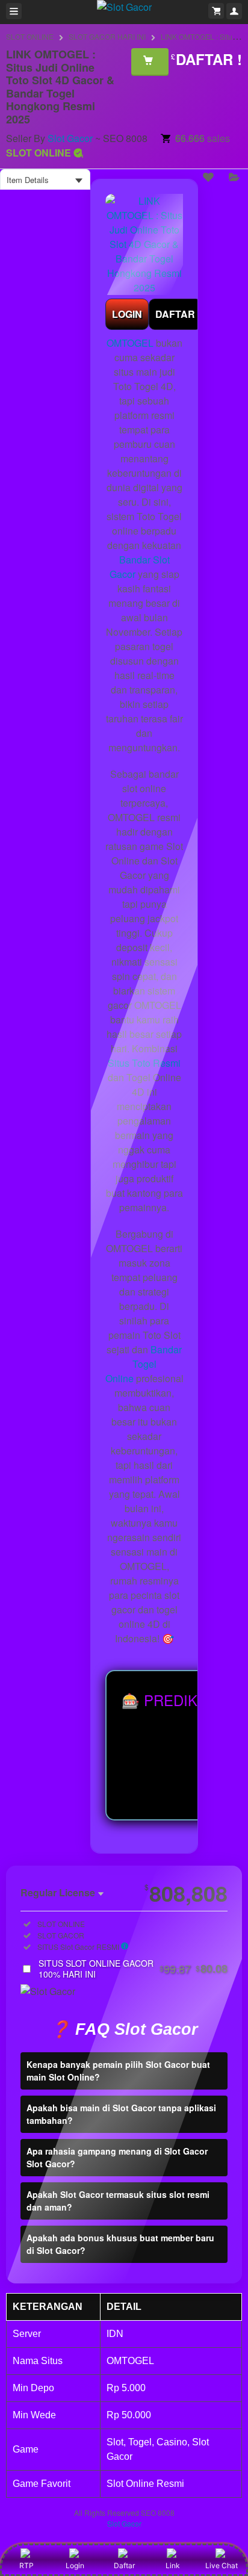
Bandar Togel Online (144, 1364)
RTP (26, 2565)
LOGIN (127, 314)
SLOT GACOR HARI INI (107, 36)
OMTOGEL (130, 343)
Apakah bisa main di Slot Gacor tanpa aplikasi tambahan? (121, 2114)
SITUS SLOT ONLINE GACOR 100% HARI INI (133, 1969)
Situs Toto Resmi (144, 1063)
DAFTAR (175, 314)
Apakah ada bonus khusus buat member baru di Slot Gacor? (120, 2244)
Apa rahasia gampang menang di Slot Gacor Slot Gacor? (117, 2157)
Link (173, 2565)
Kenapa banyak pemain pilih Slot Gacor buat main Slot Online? (118, 2071)
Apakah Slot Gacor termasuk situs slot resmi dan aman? (118, 2201)
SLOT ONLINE (30, 36)
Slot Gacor (70, 138)
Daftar (124, 2565)
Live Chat (222, 2565)
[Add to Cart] (150, 61)
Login (75, 2565)
